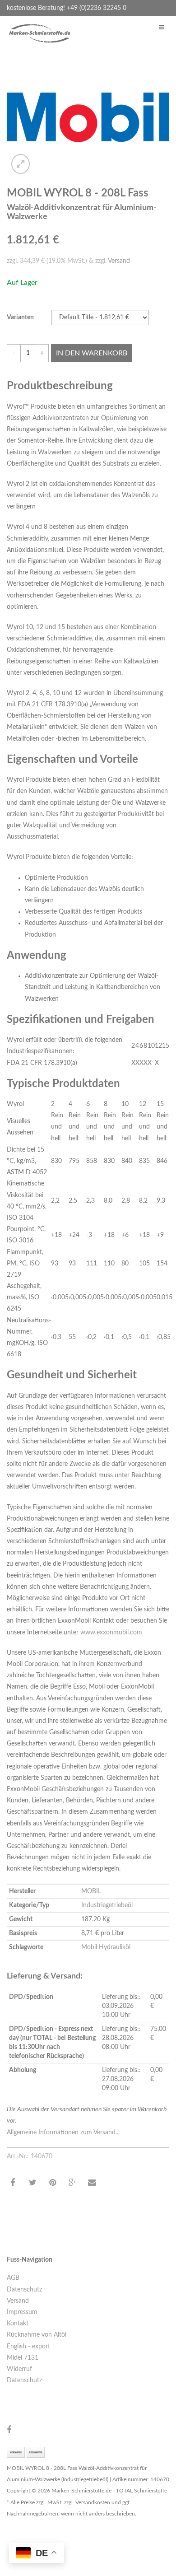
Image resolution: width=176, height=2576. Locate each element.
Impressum (22, 2312)
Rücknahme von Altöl (37, 2335)
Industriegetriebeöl (107, 1905)
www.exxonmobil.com (111, 1633)
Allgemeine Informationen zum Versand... (63, 2133)
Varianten (20, 317)
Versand (119, 261)
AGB (13, 2278)
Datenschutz (24, 2290)
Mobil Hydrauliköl (106, 1947)
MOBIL (91, 1891)
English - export (28, 2347)
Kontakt (18, 2324)
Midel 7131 (23, 2358)
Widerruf (19, 2369)
